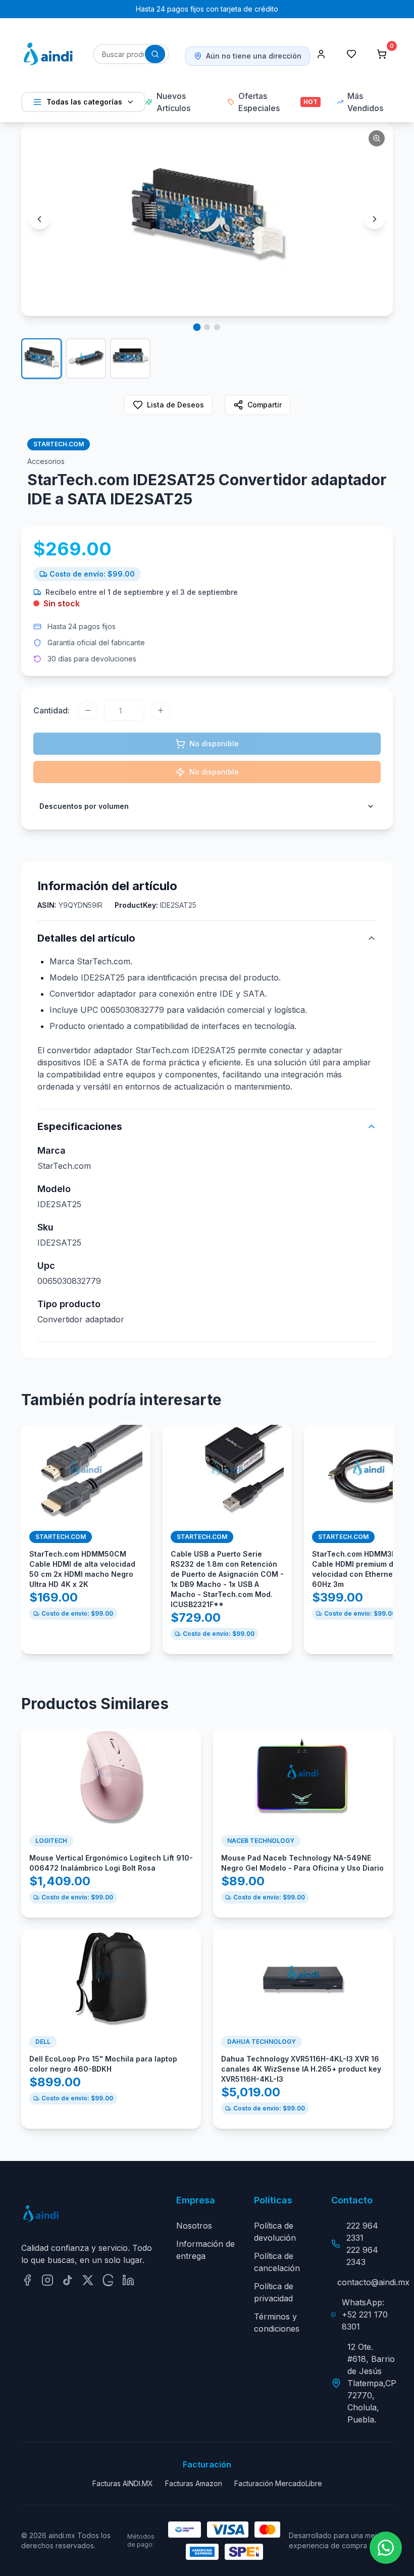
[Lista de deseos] (351, 54)
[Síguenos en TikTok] (68, 2280)
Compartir (265, 405)
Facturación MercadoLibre (278, 2483)
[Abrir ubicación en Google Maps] (108, 2280)
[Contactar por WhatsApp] (386, 2548)
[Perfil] (321, 54)
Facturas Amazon (194, 2483)
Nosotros (194, 2226)
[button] (207, 219)
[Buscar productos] (155, 54)
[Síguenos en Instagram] (47, 2280)
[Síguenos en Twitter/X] (88, 2280)
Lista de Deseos (175, 405)
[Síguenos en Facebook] (27, 2280)
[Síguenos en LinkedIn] (128, 2280)
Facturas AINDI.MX (123, 2483)
